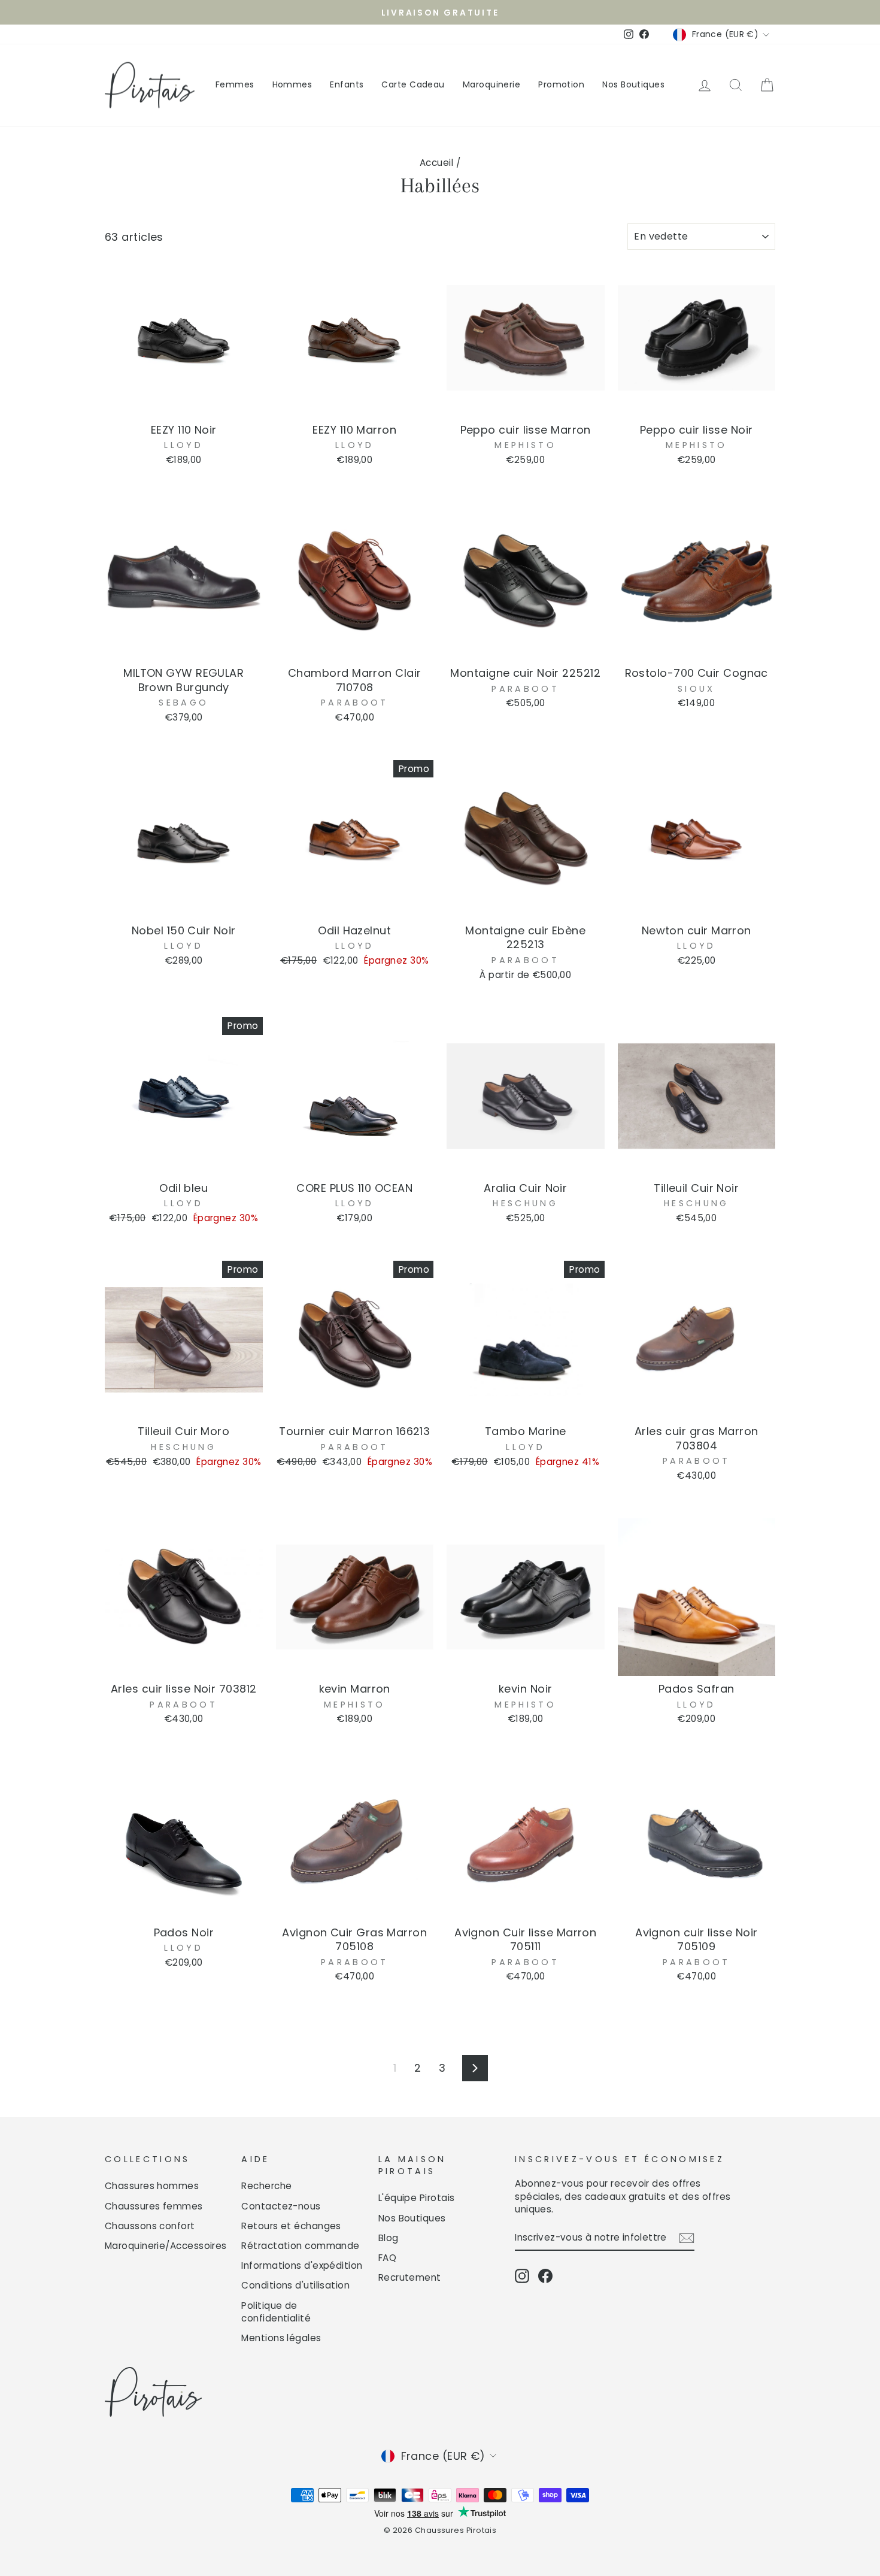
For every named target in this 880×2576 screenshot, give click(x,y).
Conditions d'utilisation (295, 2285)
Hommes (292, 84)
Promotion (561, 84)
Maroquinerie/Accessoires (166, 2246)
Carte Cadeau (413, 84)
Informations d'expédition (302, 2265)
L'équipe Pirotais (417, 2198)
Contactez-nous (281, 2206)
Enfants (347, 84)
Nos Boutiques (633, 84)
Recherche (266, 2186)
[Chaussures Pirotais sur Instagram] (522, 2276)
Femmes (235, 84)
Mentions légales (281, 2338)
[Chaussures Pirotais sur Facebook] (545, 2276)
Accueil (436, 163)
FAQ (387, 2258)
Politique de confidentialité (276, 2312)
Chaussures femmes (154, 2206)
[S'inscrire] (687, 2238)
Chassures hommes (152, 2186)
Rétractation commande (300, 2246)
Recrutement (410, 2277)
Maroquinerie (491, 84)
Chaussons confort (150, 2226)
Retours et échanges (291, 2226)
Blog (389, 2238)
